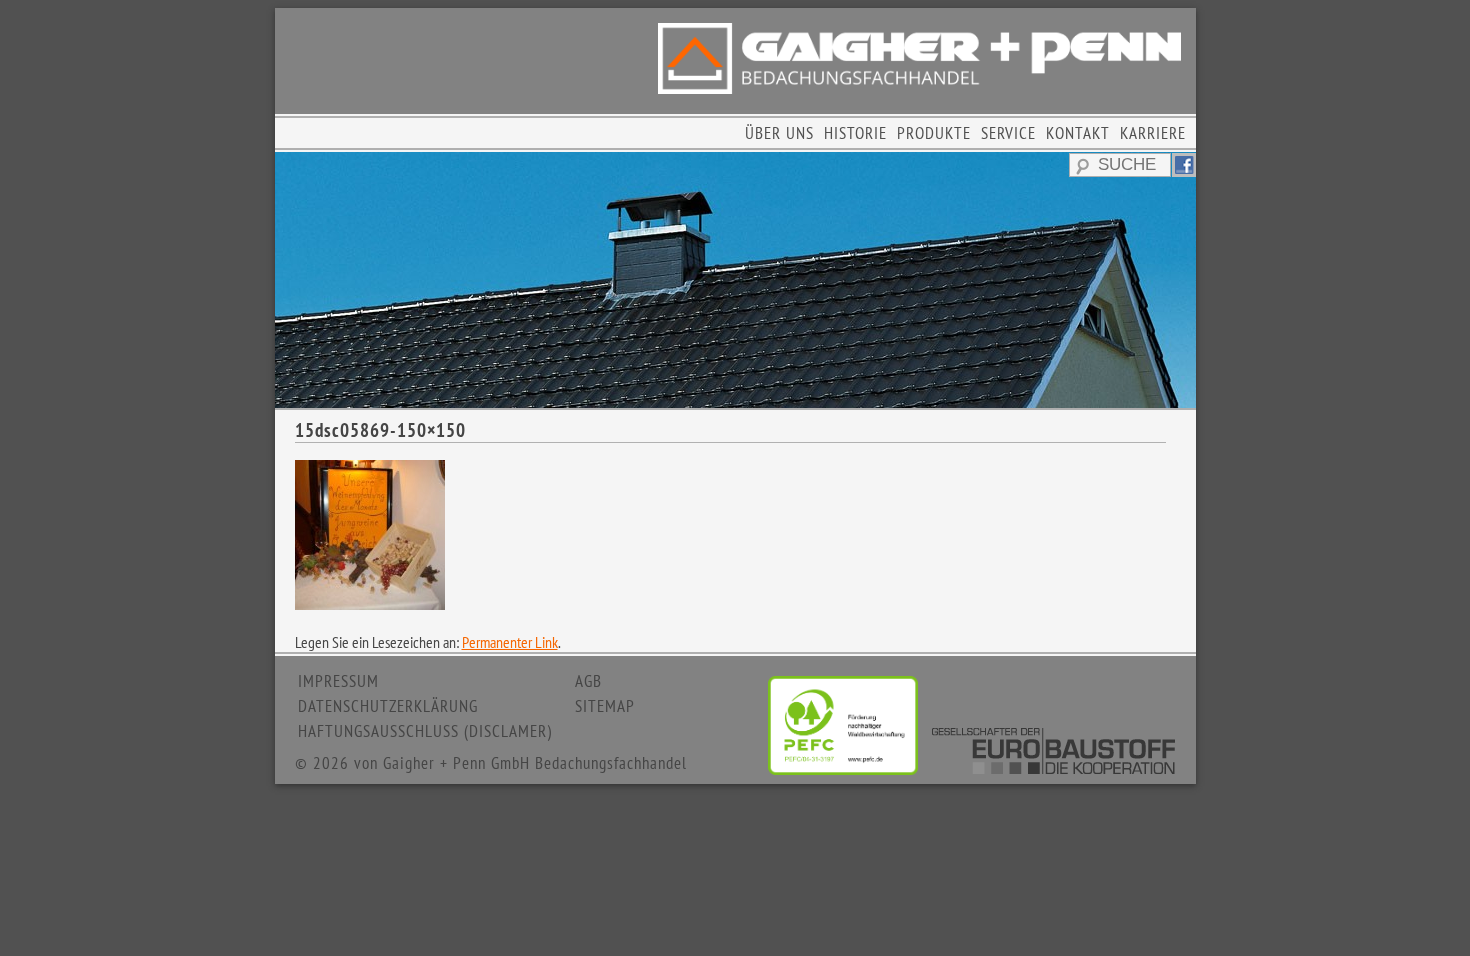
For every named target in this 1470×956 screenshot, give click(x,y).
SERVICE (1008, 133)
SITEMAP (605, 706)
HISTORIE (855, 133)
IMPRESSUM (338, 681)
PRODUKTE (934, 133)
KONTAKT (1078, 133)
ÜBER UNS (779, 133)
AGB (588, 681)
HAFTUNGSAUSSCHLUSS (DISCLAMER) (425, 731)
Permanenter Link (510, 642)
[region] (735, 280)
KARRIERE (1153, 133)
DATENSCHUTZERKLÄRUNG (388, 706)
